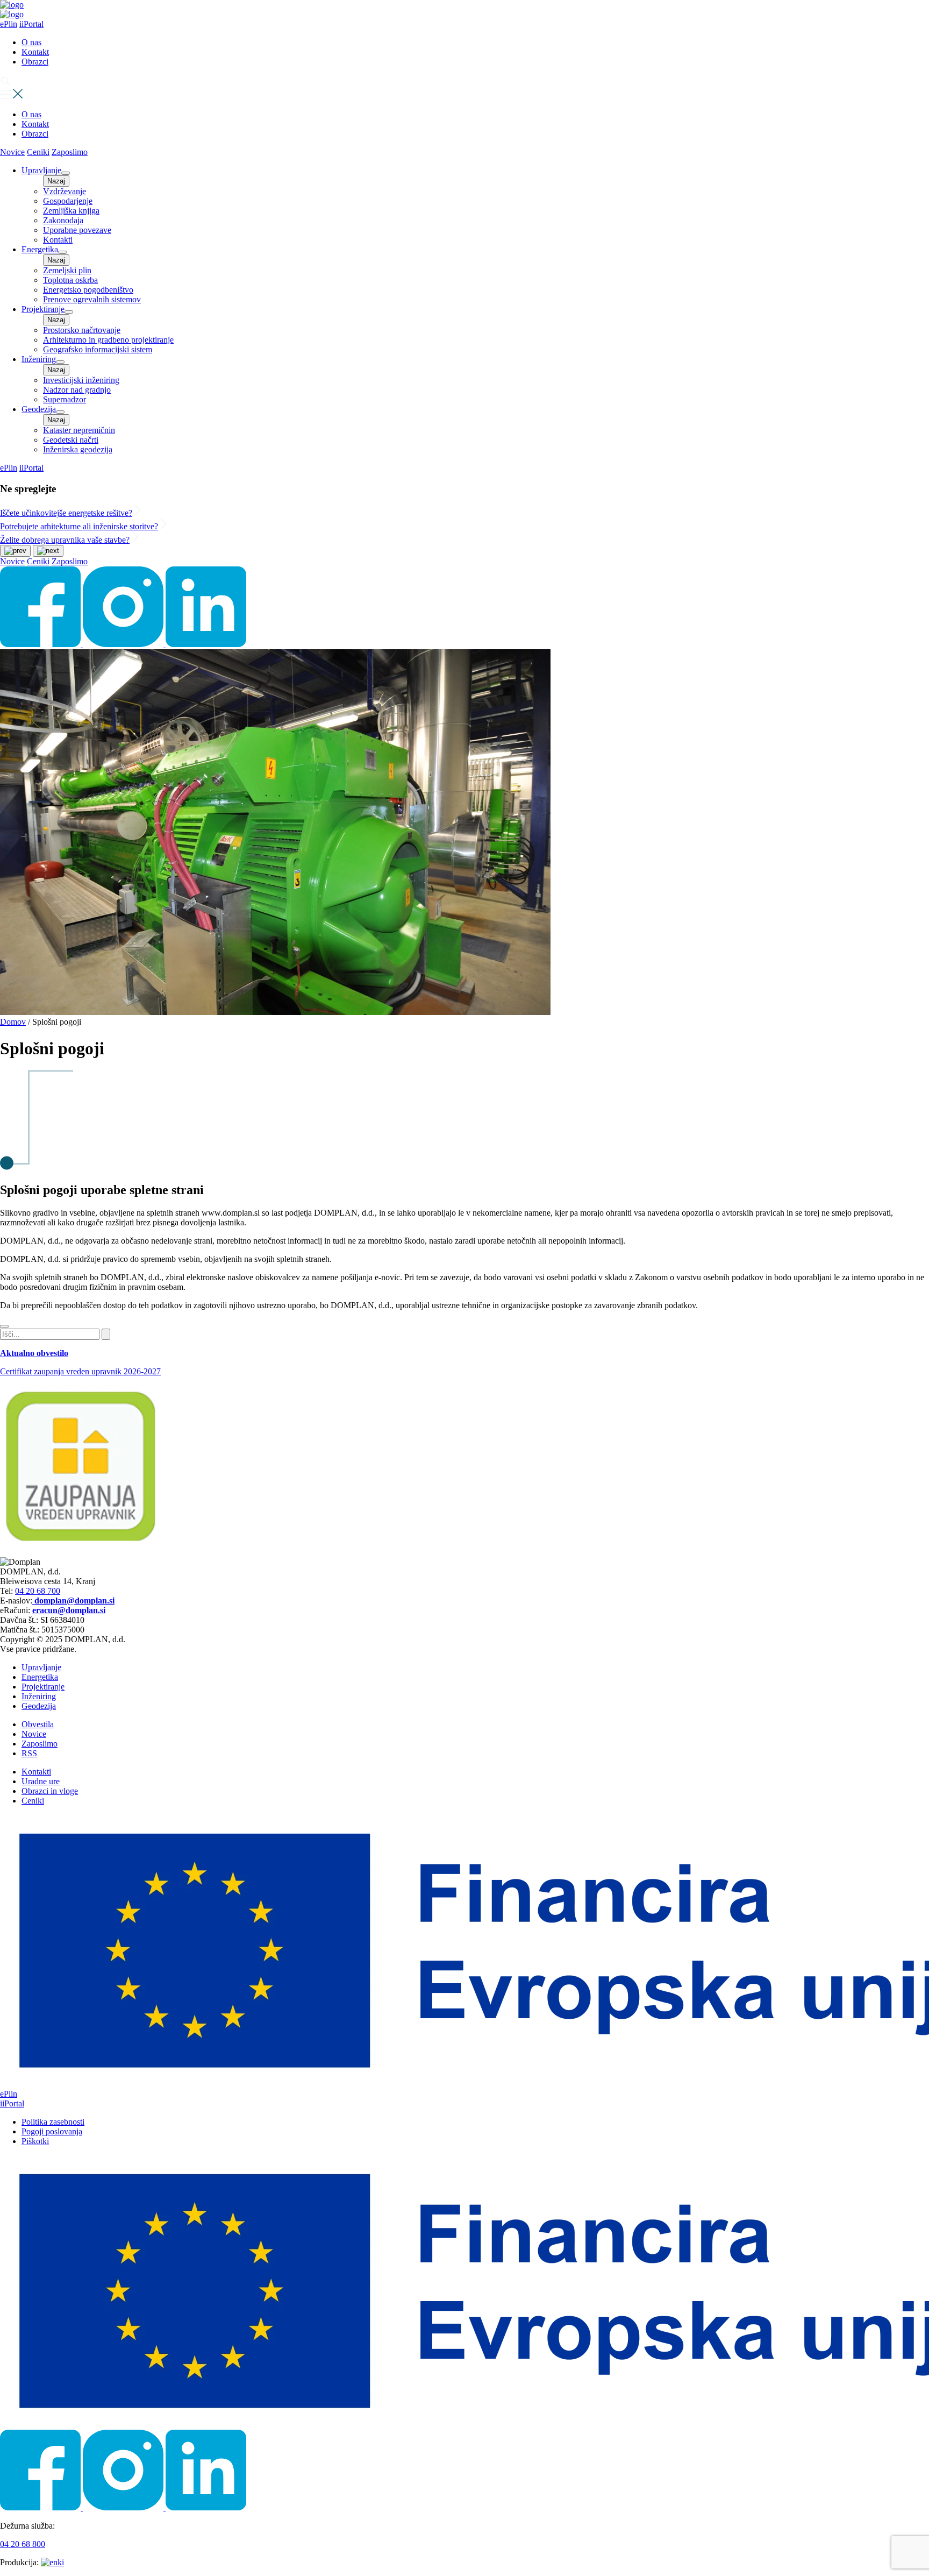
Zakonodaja (63, 220)
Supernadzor (65, 399)
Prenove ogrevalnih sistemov (92, 299)
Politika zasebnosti (53, 2122)
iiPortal (31, 24)
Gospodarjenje (68, 201)
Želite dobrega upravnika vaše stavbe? (65, 540)
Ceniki (38, 152)
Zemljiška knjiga (71, 211)
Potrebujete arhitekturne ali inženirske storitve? (79, 526)
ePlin (9, 24)
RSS (29, 1753)
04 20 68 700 (38, 1591)
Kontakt (35, 52)
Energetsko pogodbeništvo (88, 290)
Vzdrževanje (65, 191)
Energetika (40, 249)
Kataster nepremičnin (79, 430)
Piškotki (35, 2141)
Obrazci (35, 62)
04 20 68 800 (23, 2544)
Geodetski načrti (71, 440)
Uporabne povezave (77, 230)
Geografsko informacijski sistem (98, 349)
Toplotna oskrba (70, 280)
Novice (12, 152)
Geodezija (39, 409)
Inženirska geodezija (78, 449)
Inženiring (39, 359)
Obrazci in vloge (50, 1791)
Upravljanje (41, 170)
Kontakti (58, 240)
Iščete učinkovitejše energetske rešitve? (66, 513)
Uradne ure (41, 1781)
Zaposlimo (70, 152)
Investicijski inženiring (81, 380)
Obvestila (38, 1724)
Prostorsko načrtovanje (82, 330)
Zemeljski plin (67, 270)
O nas (31, 42)
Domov (13, 1022)
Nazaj (56, 181)
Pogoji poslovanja (52, 2131)
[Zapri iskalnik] (4, 1326)
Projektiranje (43, 309)
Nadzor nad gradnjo (77, 390)
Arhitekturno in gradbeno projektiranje (108, 340)
